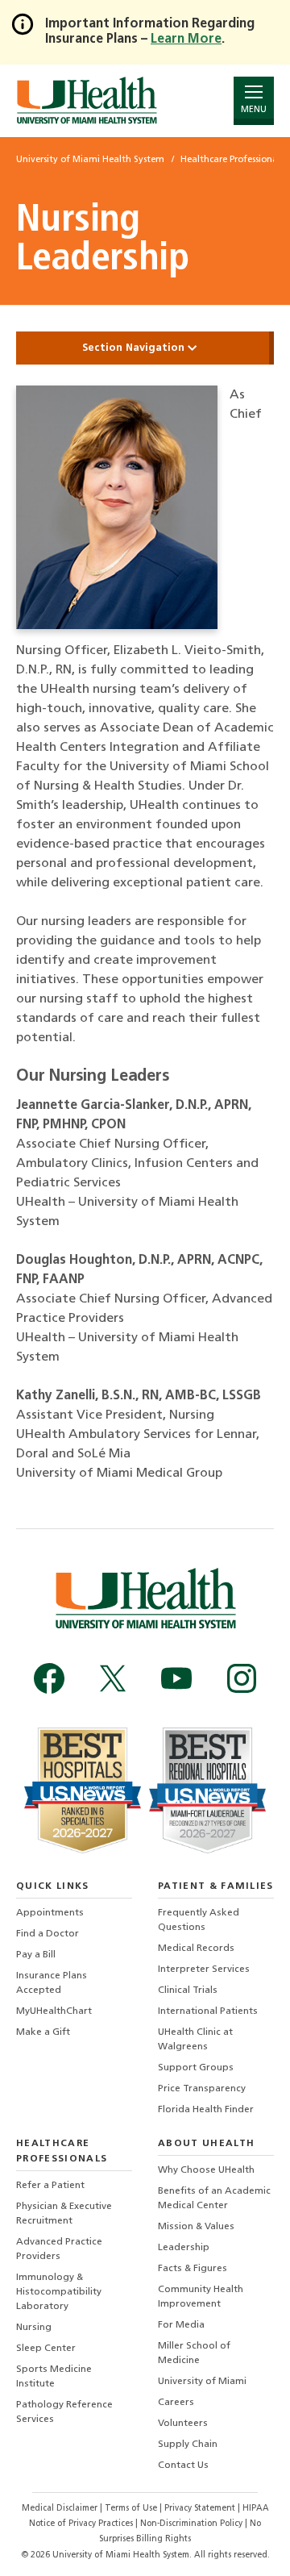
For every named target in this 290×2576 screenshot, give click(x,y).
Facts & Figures (193, 2269)
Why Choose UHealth (206, 2170)
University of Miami (202, 2382)
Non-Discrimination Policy (191, 2524)
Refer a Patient (50, 2186)
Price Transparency (202, 2089)
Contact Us (183, 2466)
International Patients (208, 2011)
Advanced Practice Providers (59, 2249)
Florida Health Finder (206, 2110)
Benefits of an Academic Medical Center (214, 2199)
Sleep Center (46, 2349)
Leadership (184, 2248)
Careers (176, 2403)
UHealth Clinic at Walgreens (195, 2040)
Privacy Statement (201, 2509)
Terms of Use (132, 2509)
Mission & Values (196, 2227)
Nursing (34, 2328)
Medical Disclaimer (61, 2509)
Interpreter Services (204, 1970)
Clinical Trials (188, 1990)
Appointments (50, 1913)
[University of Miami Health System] (87, 100)
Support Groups (196, 2068)
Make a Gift (43, 2032)
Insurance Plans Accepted (52, 1983)
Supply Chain (188, 2445)
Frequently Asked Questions (199, 1920)
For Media (181, 2325)
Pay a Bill (36, 1955)
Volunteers (183, 2424)
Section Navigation (135, 348)
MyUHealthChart (54, 2011)
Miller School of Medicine (194, 2353)
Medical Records (196, 1949)
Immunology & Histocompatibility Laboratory (59, 2292)
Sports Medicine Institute (54, 2377)
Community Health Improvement (201, 2297)
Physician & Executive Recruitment (64, 2214)
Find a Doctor (48, 1934)
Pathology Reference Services (64, 2412)
